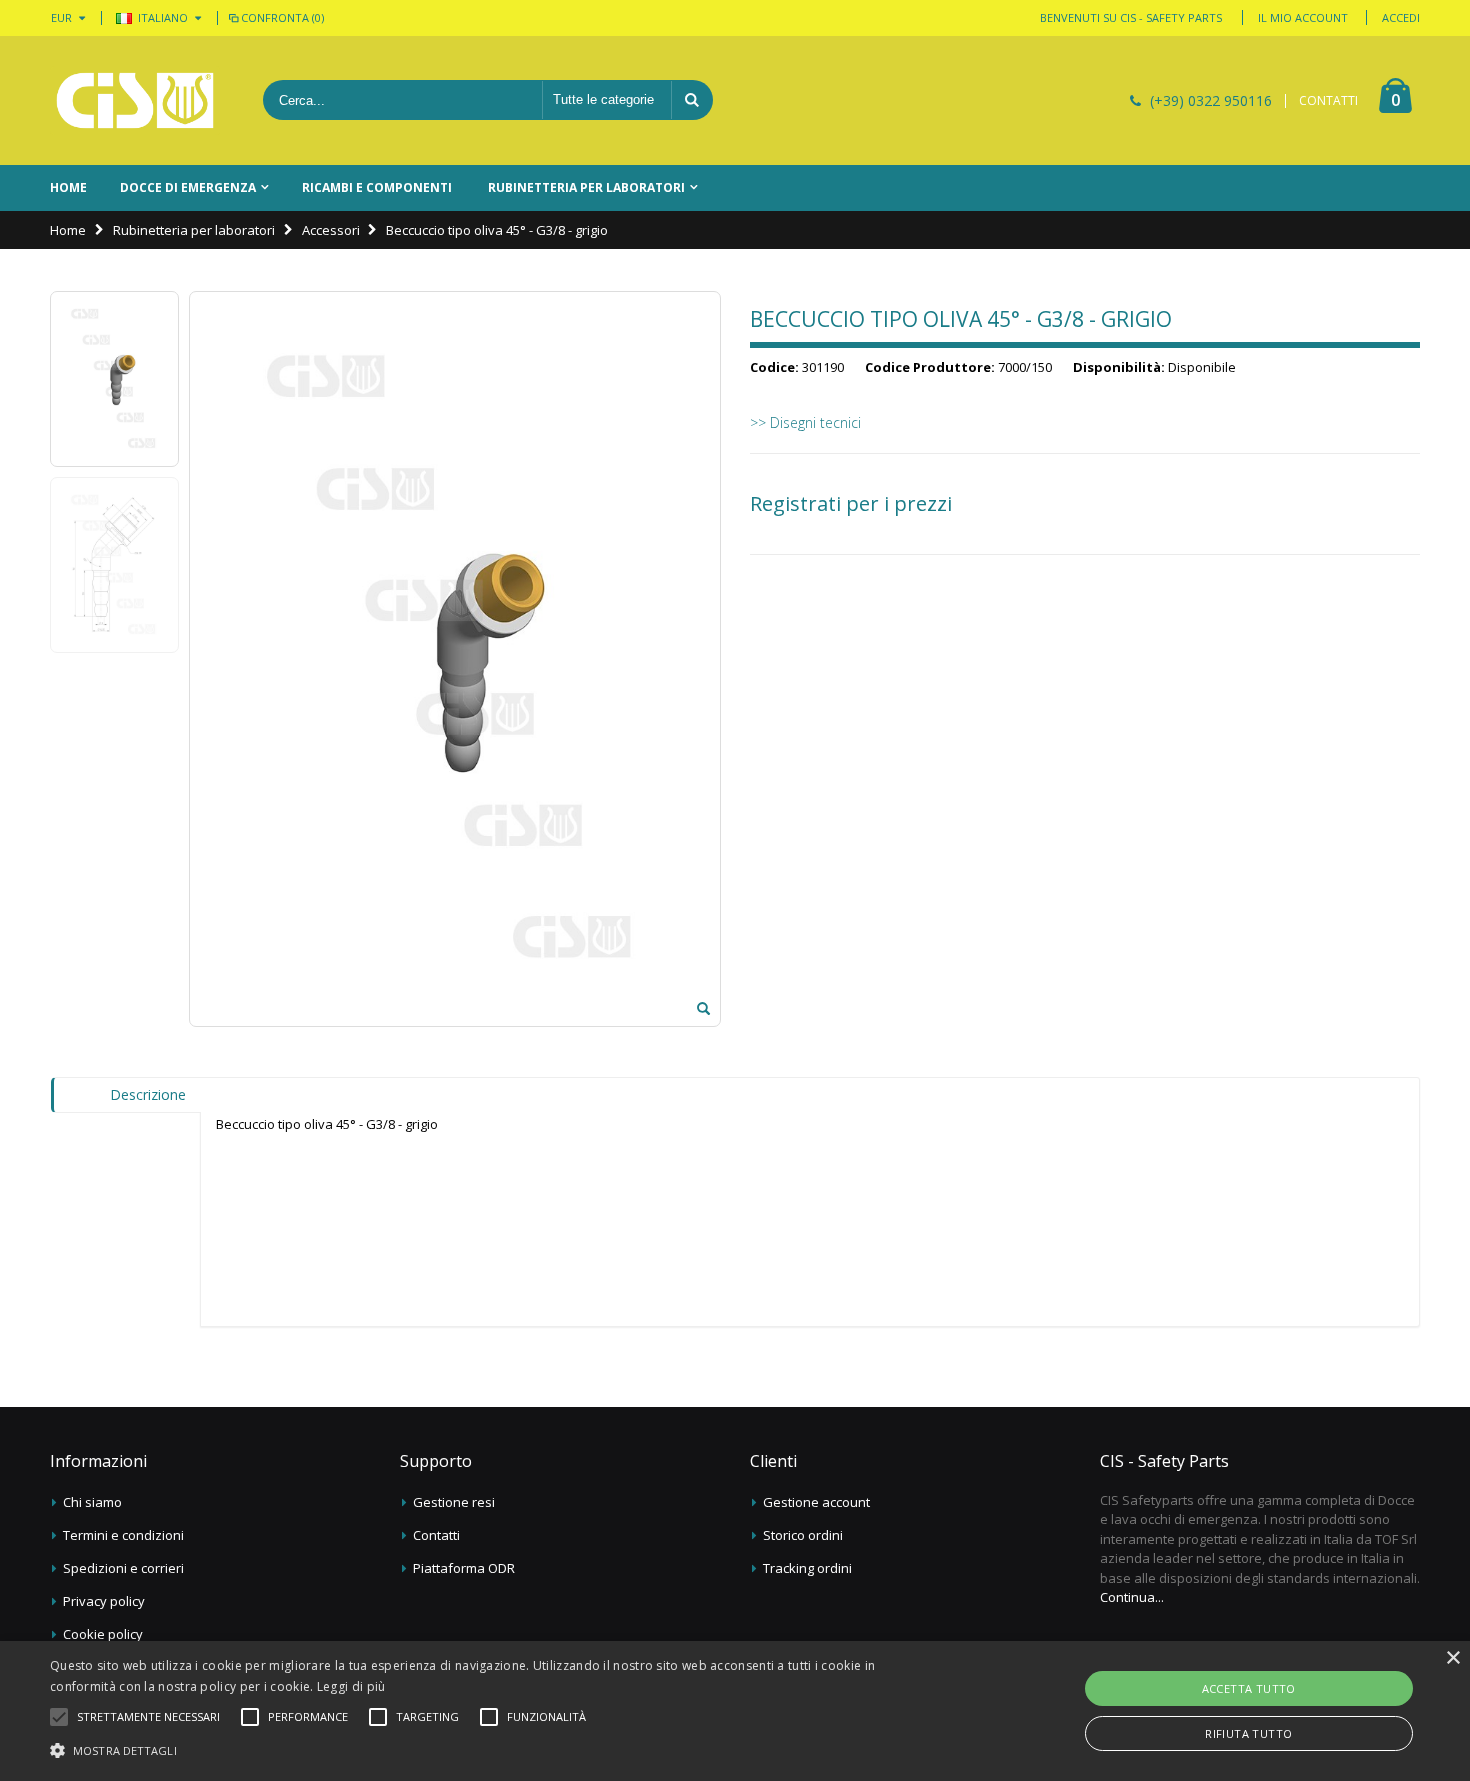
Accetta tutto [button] (1249, 1688)
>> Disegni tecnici (805, 422)
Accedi (1401, 17)
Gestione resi (454, 1502)
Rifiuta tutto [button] (1248, 1733)
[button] (148, 1717)
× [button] (1452, 1658)
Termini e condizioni (123, 1535)
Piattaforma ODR (464, 1568)
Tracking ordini (807, 1568)
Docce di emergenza (188, 187)
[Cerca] (692, 100)
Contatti (436, 1535)
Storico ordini (803, 1535)
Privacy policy (104, 1601)
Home (68, 230)
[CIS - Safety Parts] (135, 100)
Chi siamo (92, 1502)
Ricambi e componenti (377, 187)
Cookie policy (103, 1634)
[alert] (735, 1711)
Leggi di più (351, 1686)
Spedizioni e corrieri (123, 1568)
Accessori (331, 230)
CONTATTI (1328, 101)
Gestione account (816, 1502)
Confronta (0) (282, 17)
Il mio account (1303, 17)
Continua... (1132, 1597)
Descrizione (148, 1094)
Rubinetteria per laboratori (586, 187)
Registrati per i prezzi (851, 504)
